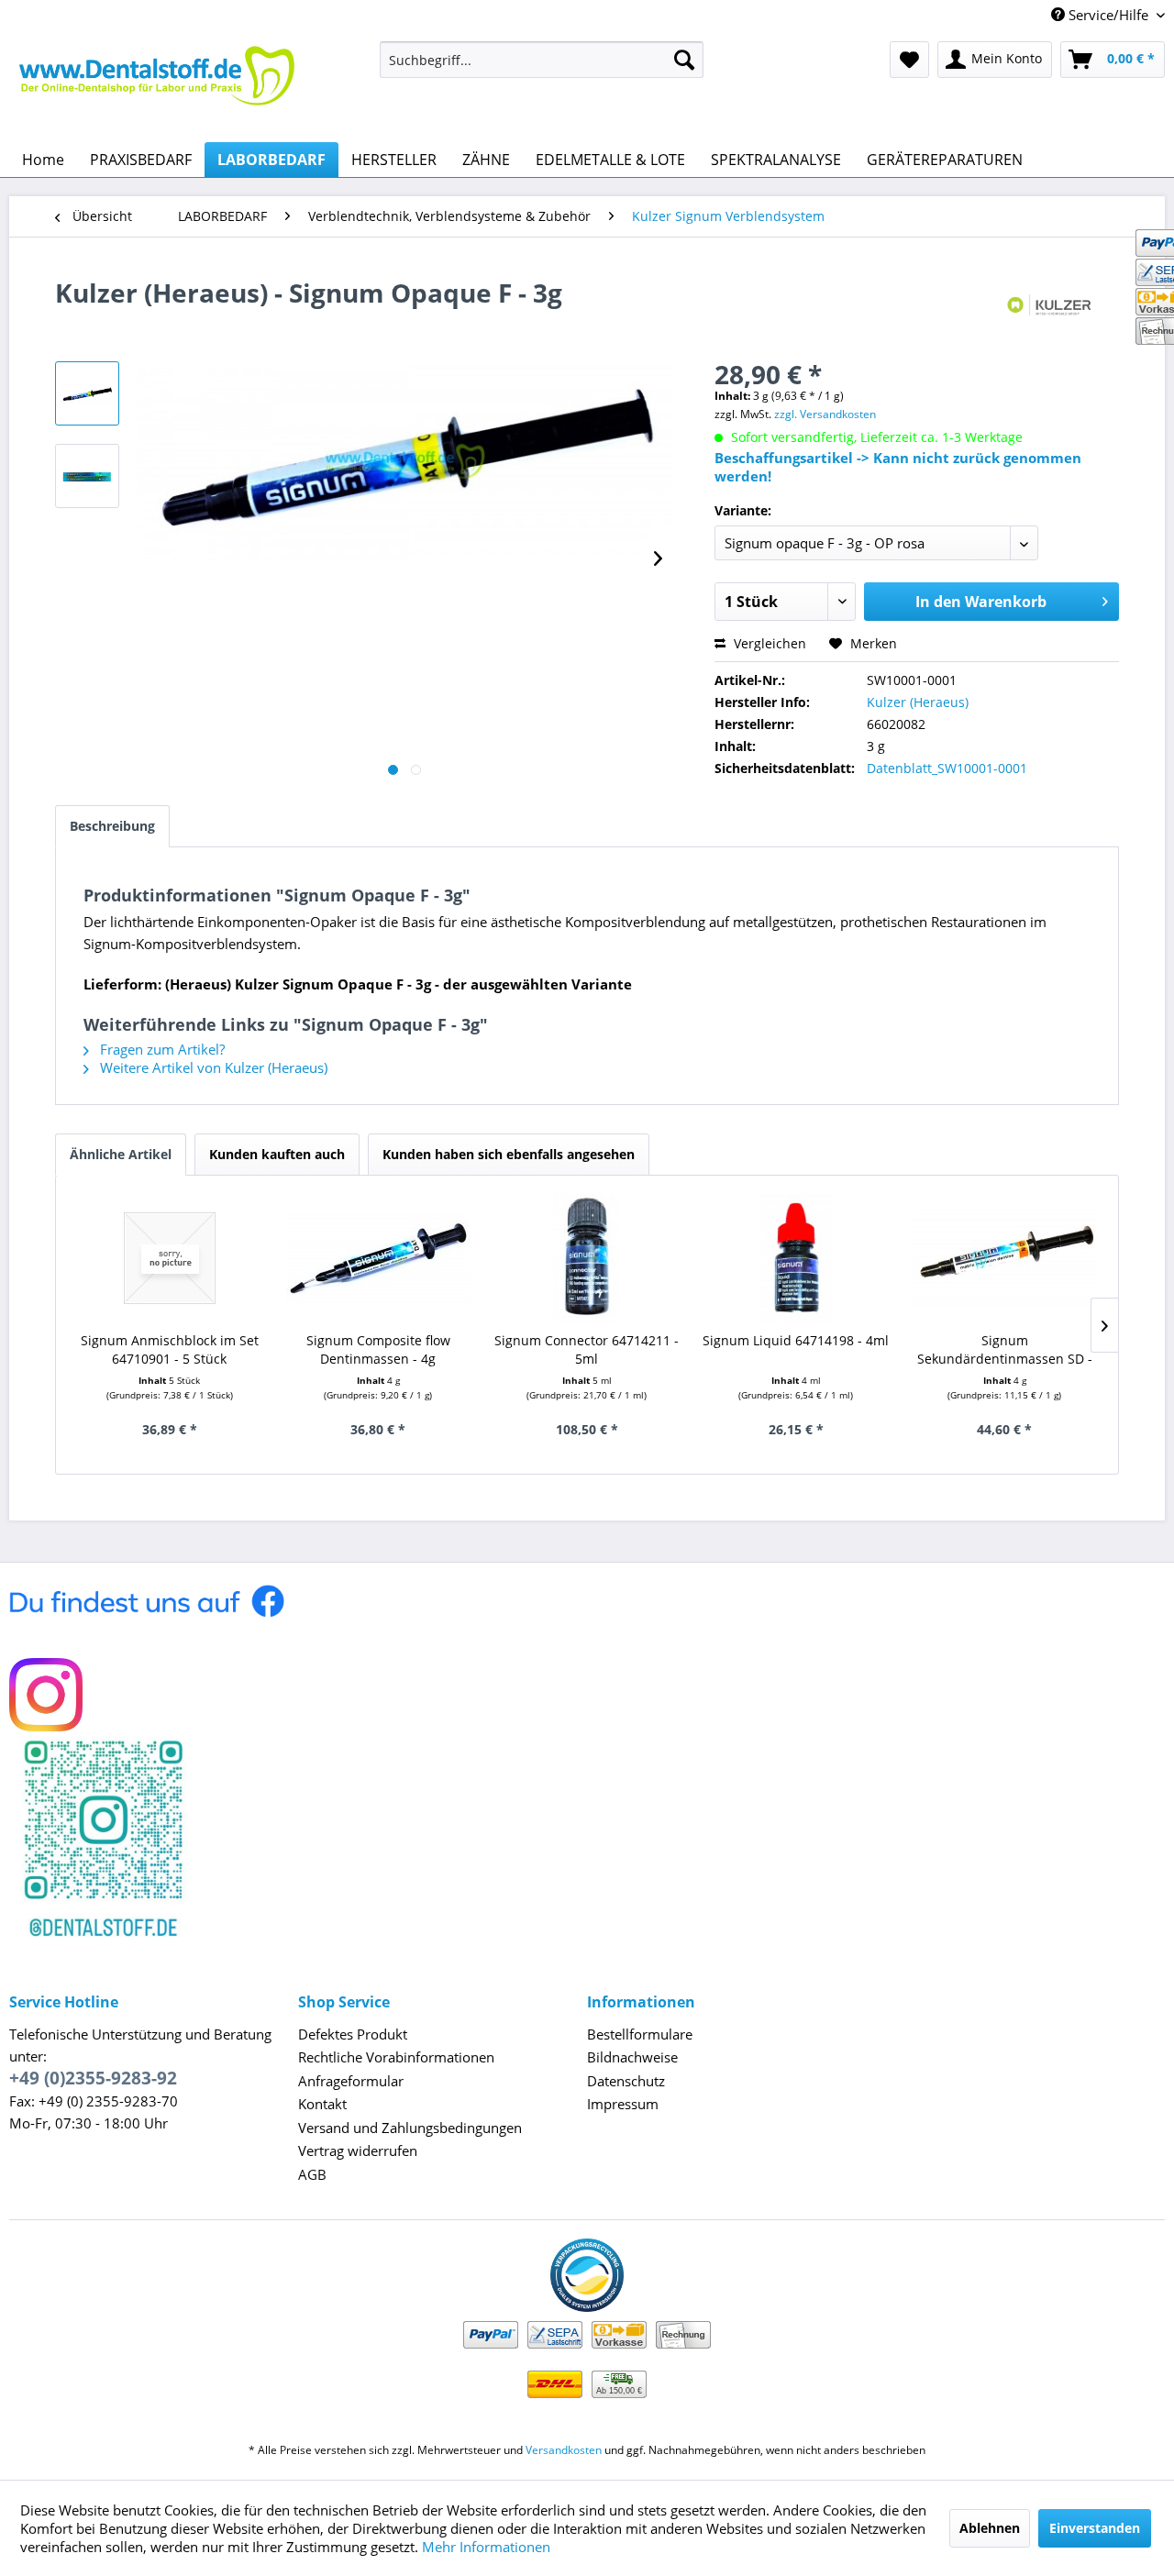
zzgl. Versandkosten (825, 414)
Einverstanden (1095, 2528)
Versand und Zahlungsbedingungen (410, 2128)
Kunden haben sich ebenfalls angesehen (509, 1154)
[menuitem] (542, 60)
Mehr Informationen (486, 2547)
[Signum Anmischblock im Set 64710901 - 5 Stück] (170, 1258)
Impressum (623, 2104)
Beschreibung (112, 826)
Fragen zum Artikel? (161, 1049)
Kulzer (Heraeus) (918, 702)
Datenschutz (626, 2081)
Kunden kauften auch (277, 1154)
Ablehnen (990, 2528)
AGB (312, 2174)
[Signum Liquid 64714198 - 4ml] (796, 1258)
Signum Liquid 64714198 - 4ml (796, 1340)
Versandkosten (564, 2450)
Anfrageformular (351, 2081)
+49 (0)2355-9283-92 (93, 2078)
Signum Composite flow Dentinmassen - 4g (378, 1349)
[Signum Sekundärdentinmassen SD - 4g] (1004, 1258)
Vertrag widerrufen (358, 2150)
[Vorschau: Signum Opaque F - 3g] (87, 393)
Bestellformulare (640, 2034)
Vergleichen (768, 643)
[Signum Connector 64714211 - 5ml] (587, 1258)
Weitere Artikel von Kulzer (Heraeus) (212, 1067)
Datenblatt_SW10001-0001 (947, 768)
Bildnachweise (632, 2057)
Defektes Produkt (353, 2034)
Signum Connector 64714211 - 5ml (587, 1349)
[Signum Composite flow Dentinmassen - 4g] (379, 1258)
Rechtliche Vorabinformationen (396, 2057)
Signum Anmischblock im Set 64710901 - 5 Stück (170, 1349)
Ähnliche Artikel (121, 1154)
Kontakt (322, 2104)
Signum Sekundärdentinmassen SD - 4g (1005, 1350)
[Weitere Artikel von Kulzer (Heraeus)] (1052, 311)
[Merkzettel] (909, 60)
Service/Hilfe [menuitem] (1108, 15)
